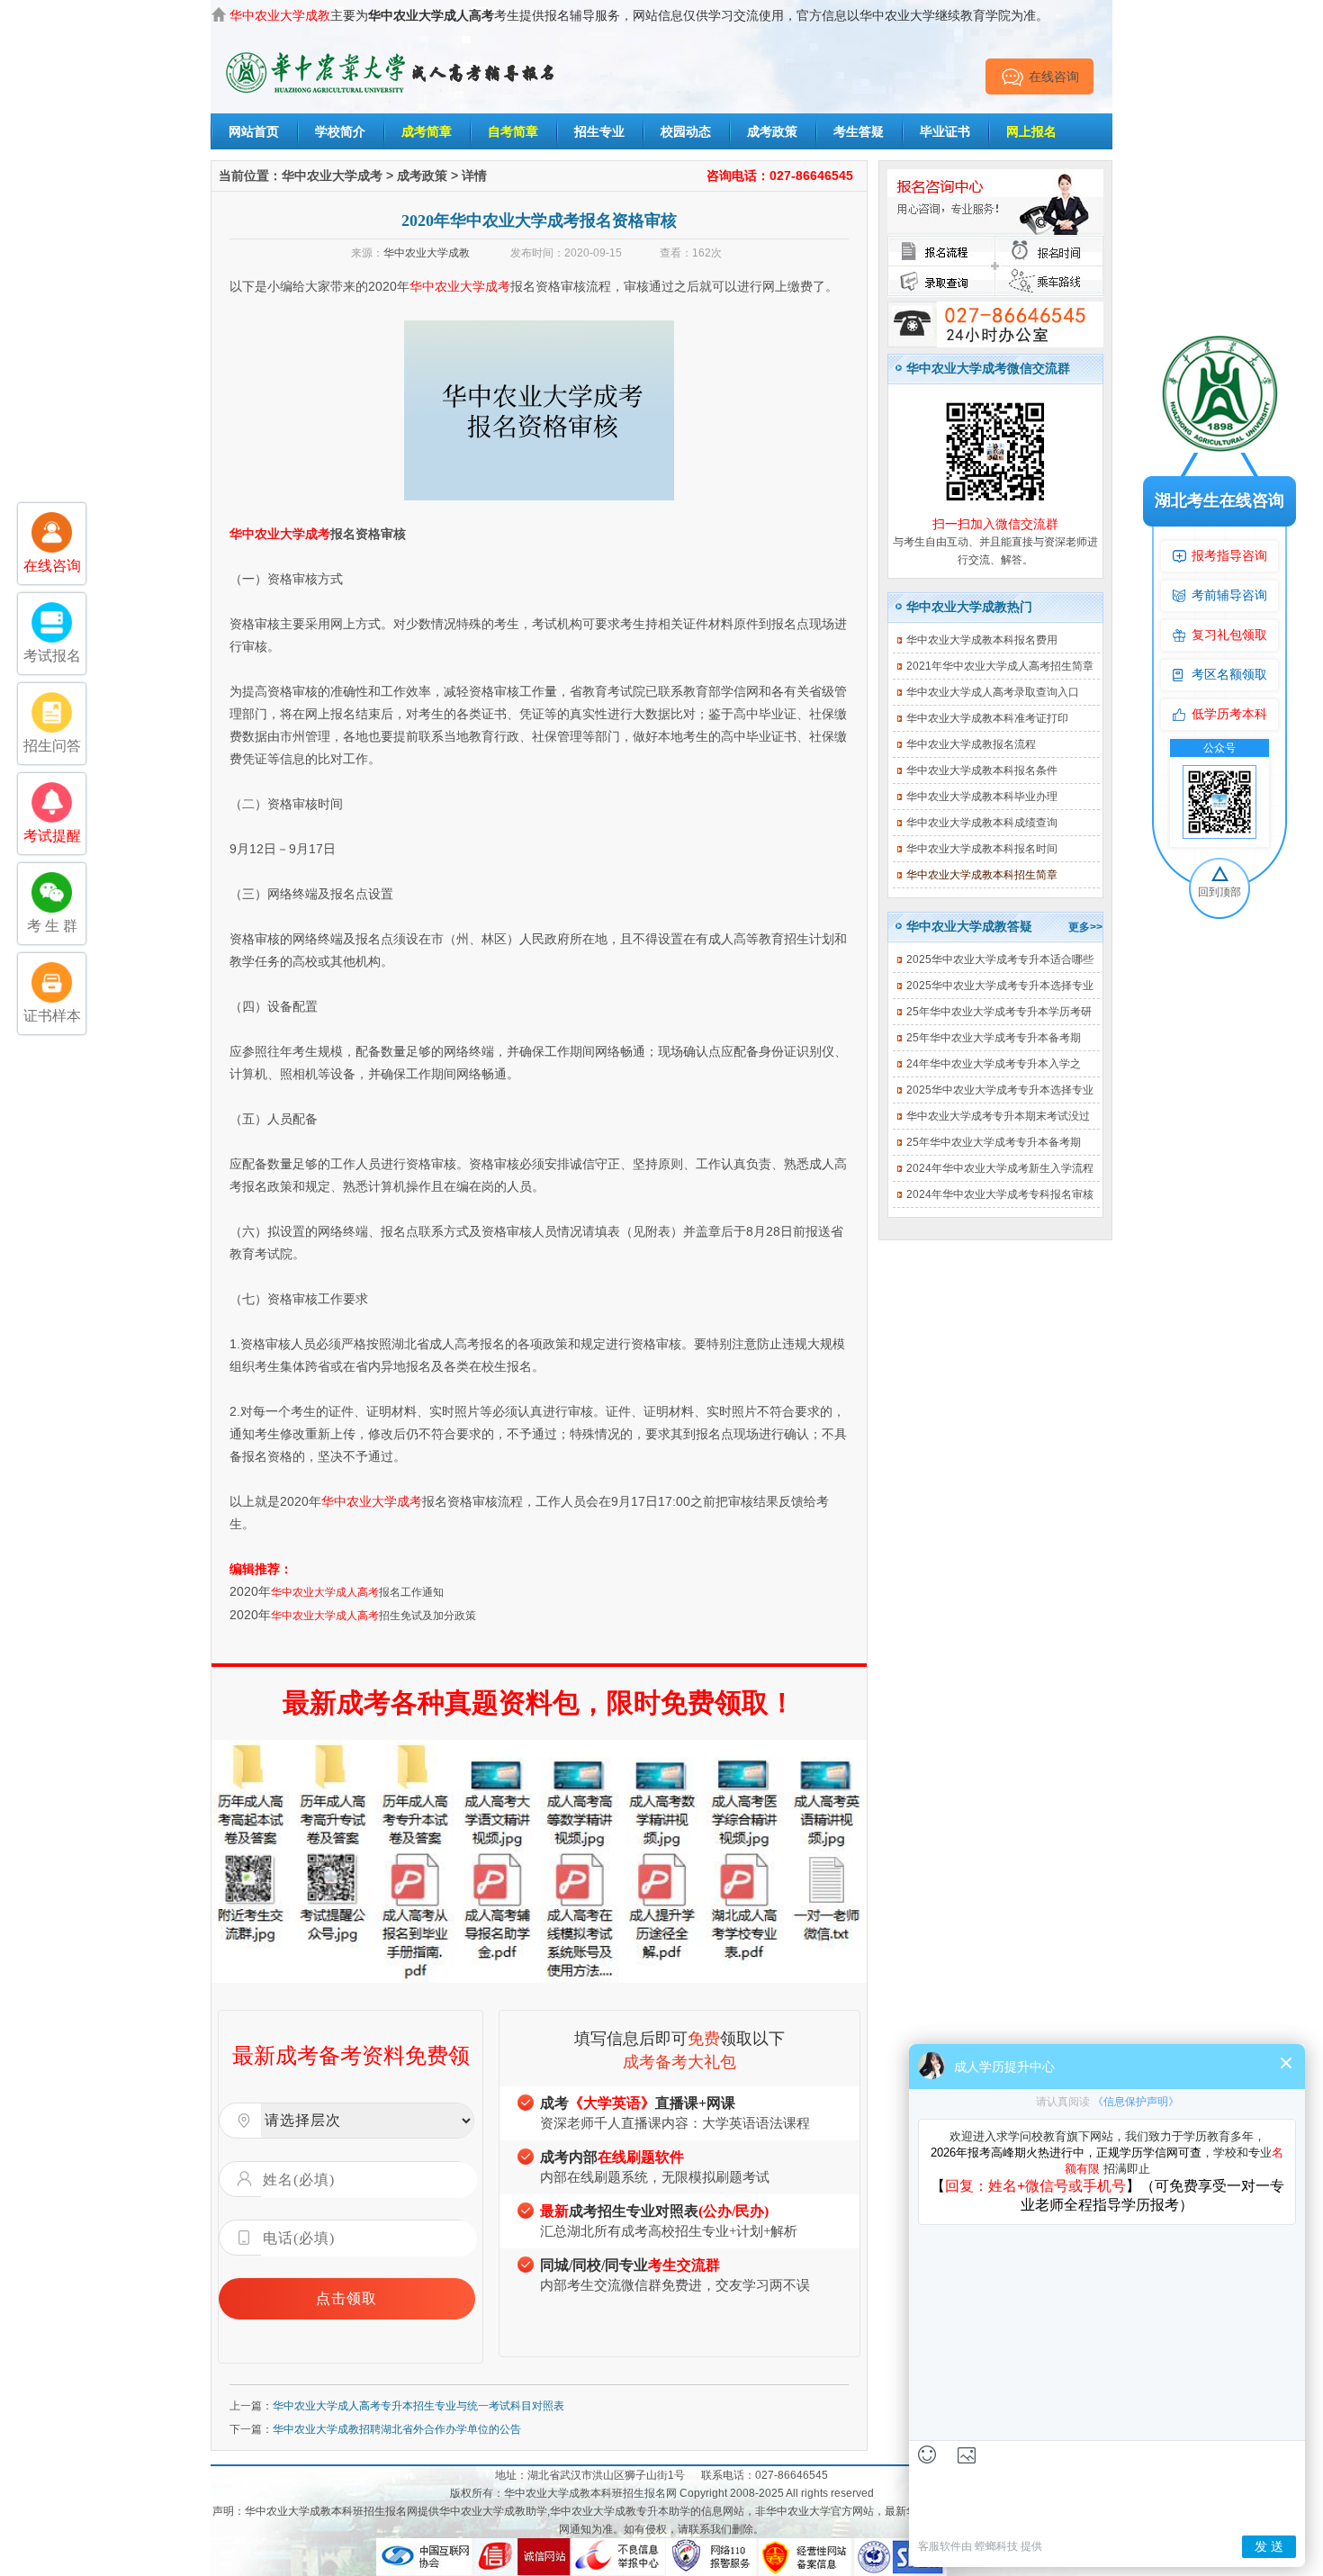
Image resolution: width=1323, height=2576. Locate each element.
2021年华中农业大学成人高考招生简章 (1000, 666)
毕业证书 (945, 131)
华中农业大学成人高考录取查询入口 (993, 692)
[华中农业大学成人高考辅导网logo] (391, 53)
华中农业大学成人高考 (325, 1592)
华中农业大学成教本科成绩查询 (982, 823)
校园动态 (686, 131)
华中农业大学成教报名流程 (971, 744)
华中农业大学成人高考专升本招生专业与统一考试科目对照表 (418, 2406)
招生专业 (599, 131)
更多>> (1085, 927)
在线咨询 (1054, 77)
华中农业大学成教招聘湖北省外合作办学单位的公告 (397, 2429)
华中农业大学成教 (427, 253)
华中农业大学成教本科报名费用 (982, 640)
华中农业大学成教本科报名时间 (982, 849)
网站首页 (254, 131)
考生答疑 (859, 131)
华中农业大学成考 (332, 176)
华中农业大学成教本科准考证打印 (987, 718)
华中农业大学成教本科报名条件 (982, 770)
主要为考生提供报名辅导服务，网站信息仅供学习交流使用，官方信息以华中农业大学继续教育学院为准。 (639, 15)
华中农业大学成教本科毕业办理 (982, 797)
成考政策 (772, 131)
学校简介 (340, 131)
